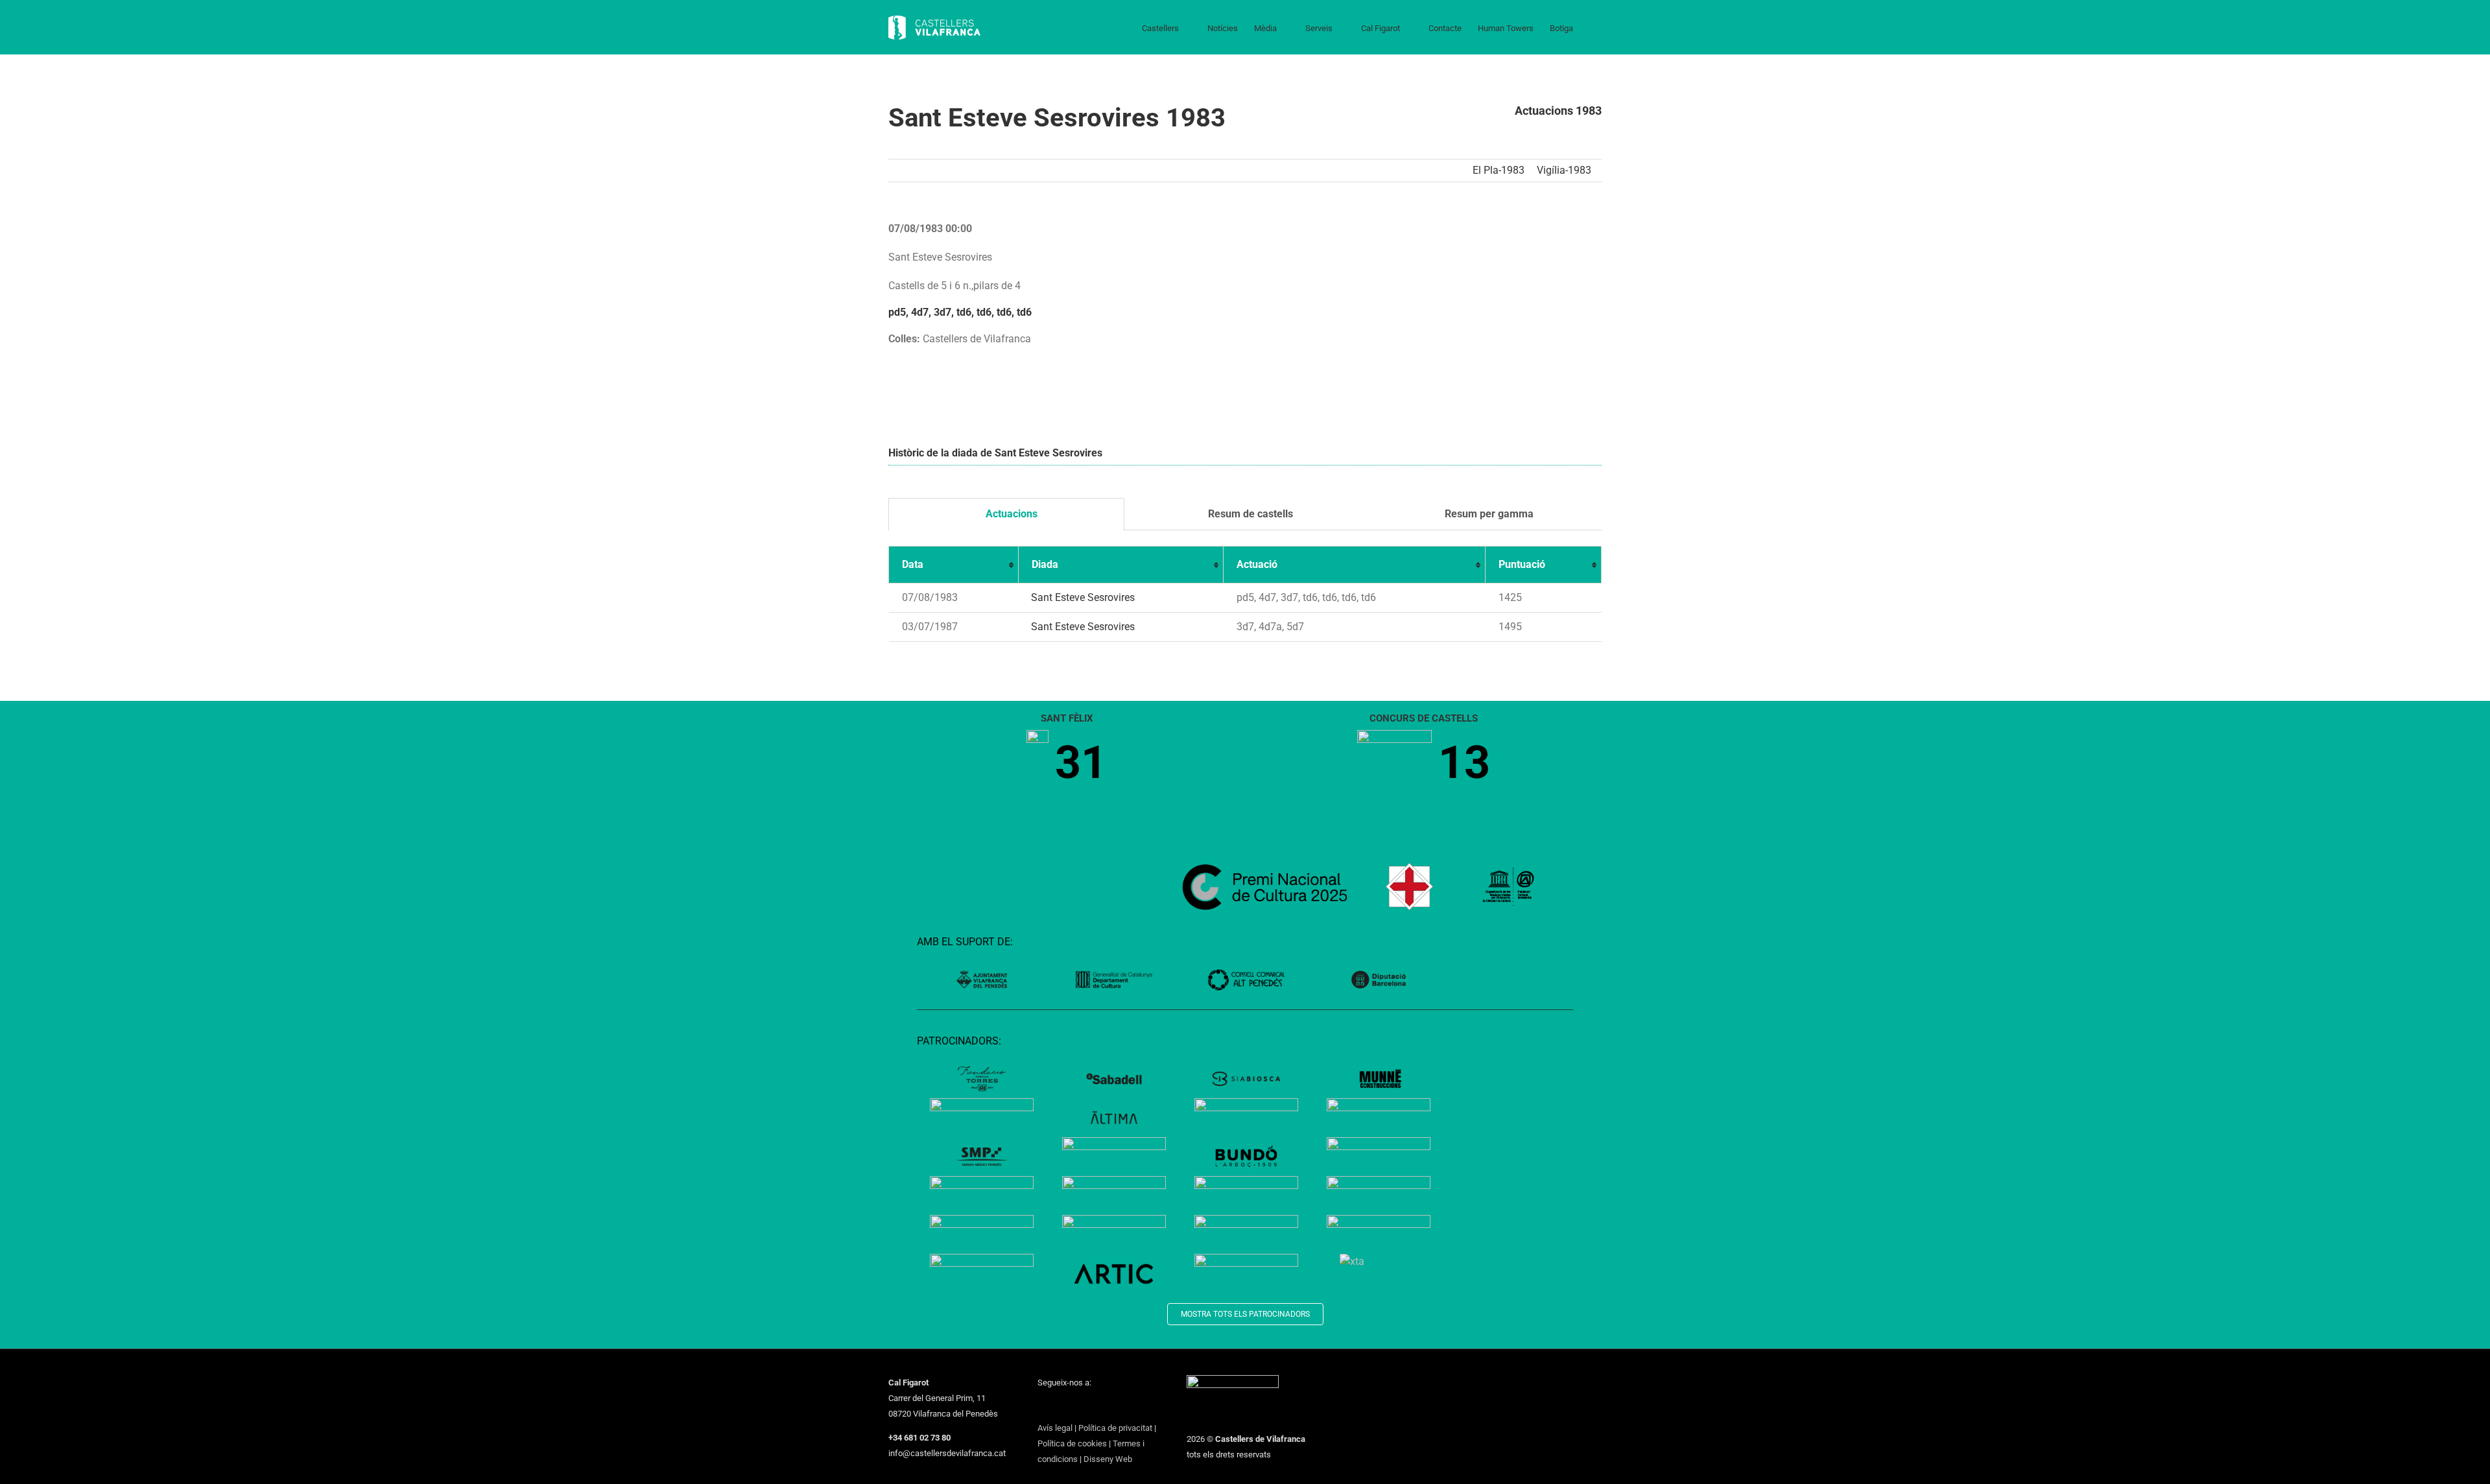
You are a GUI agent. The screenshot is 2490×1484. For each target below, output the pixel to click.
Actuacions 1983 (1558, 111)
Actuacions (1010, 514)
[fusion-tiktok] (1109, 1406)
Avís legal (1055, 1428)
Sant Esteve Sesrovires (1083, 597)
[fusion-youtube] (1092, 1406)
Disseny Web (1108, 1459)
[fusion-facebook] (1041, 1406)
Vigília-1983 (1564, 170)
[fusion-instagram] (1075, 1406)
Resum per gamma (1488, 514)
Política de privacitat (1115, 1428)
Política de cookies (1072, 1443)
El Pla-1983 (1499, 170)
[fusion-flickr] (1143, 1406)
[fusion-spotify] (1126, 1406)
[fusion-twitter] (1058, 1406)
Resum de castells (1249, 514)
